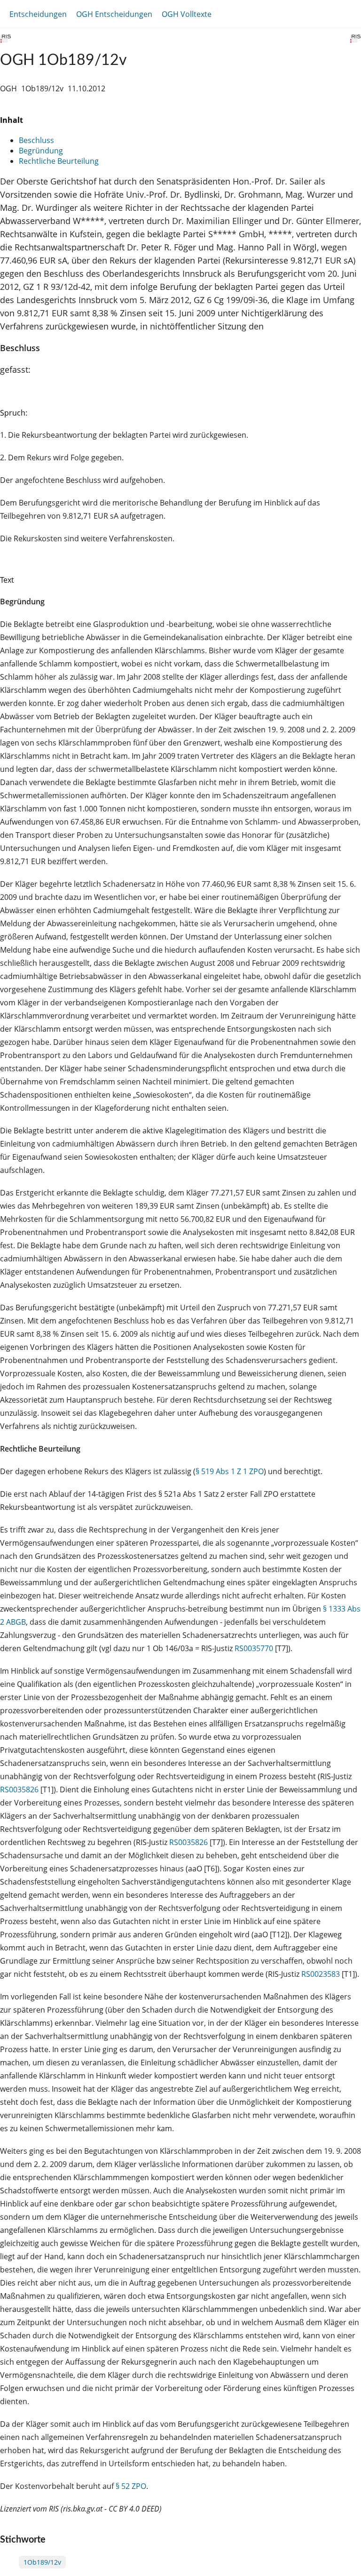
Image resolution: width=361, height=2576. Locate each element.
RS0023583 (321, 1974)
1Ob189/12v (42, 2562)
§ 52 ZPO (131, 2486)
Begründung (41, 151)
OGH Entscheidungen (114, 14)
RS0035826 (19, 1790)
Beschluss (36, 140)
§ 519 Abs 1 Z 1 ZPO (230, 1471)
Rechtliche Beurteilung (59, 161)
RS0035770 (254, 1648)
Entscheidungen (38, 14)
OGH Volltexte (187, 14)
